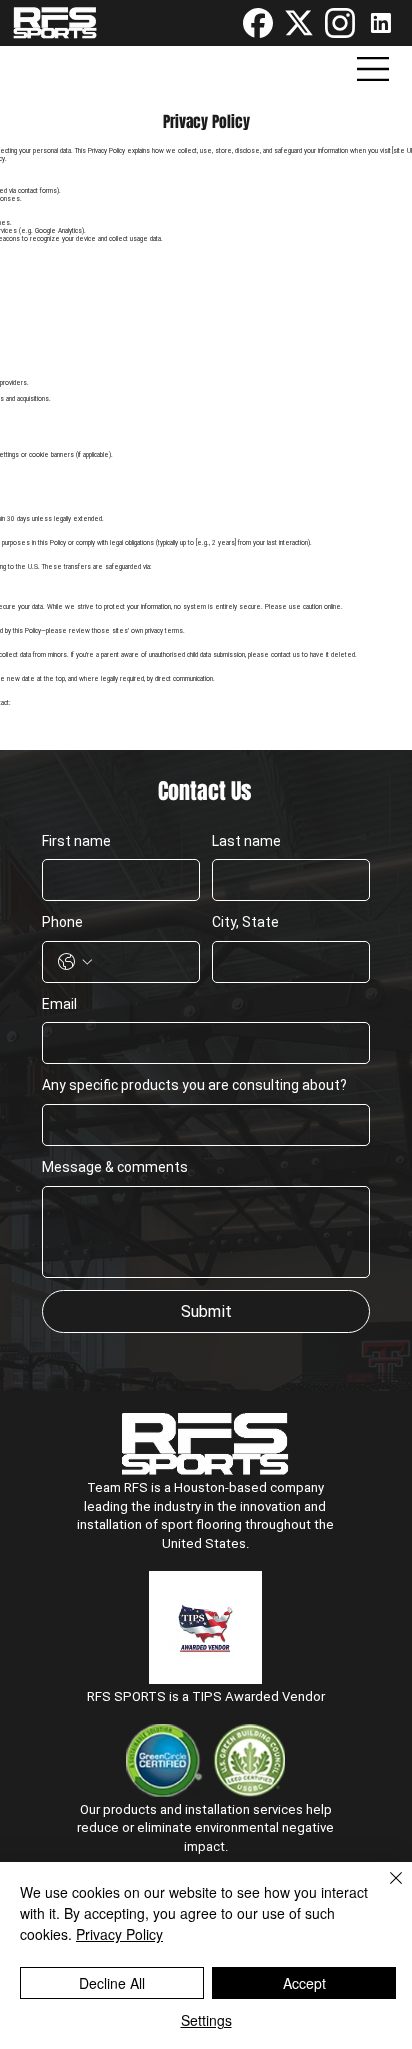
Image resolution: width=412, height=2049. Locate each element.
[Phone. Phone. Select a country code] (75, 962)
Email (59, 1004)
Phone (62, 922)
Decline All (112, 1983)
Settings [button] (206, 2020)
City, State (245, 922)
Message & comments (115, 1167)
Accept (304, 1983)
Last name (246, 841)
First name (76, 841)
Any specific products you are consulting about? (194, 1085)
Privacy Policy (119, 1934)
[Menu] (374, 69)
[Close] (384, 1890)
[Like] (258, 23)
